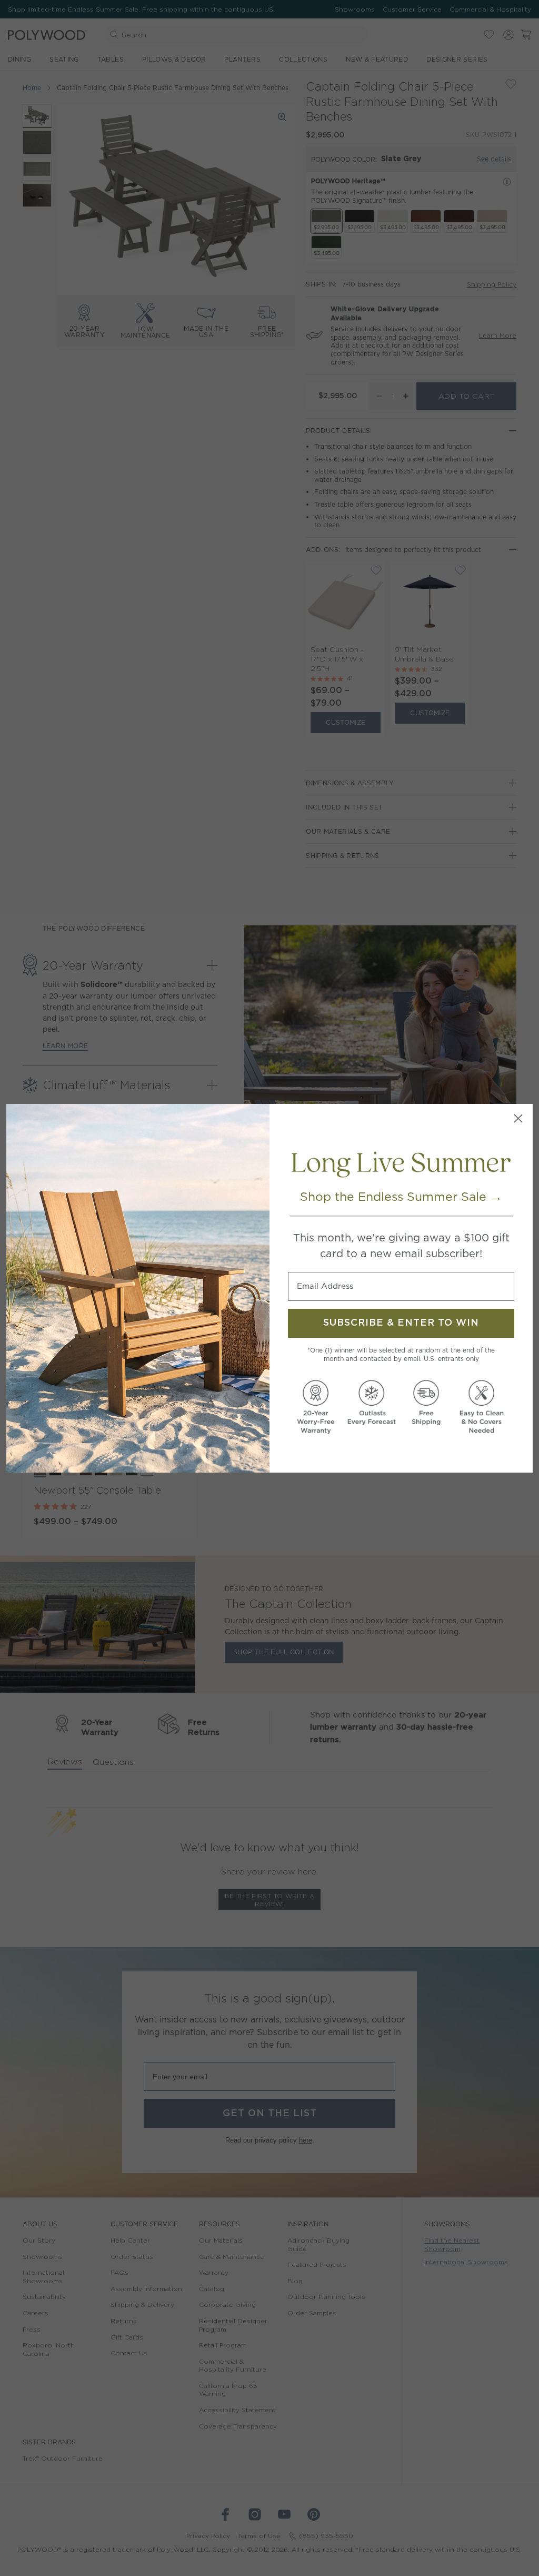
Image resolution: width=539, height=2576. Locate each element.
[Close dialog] (518, 1118)
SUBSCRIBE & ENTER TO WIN (401, 1323)
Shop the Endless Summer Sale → (401, 1197)
